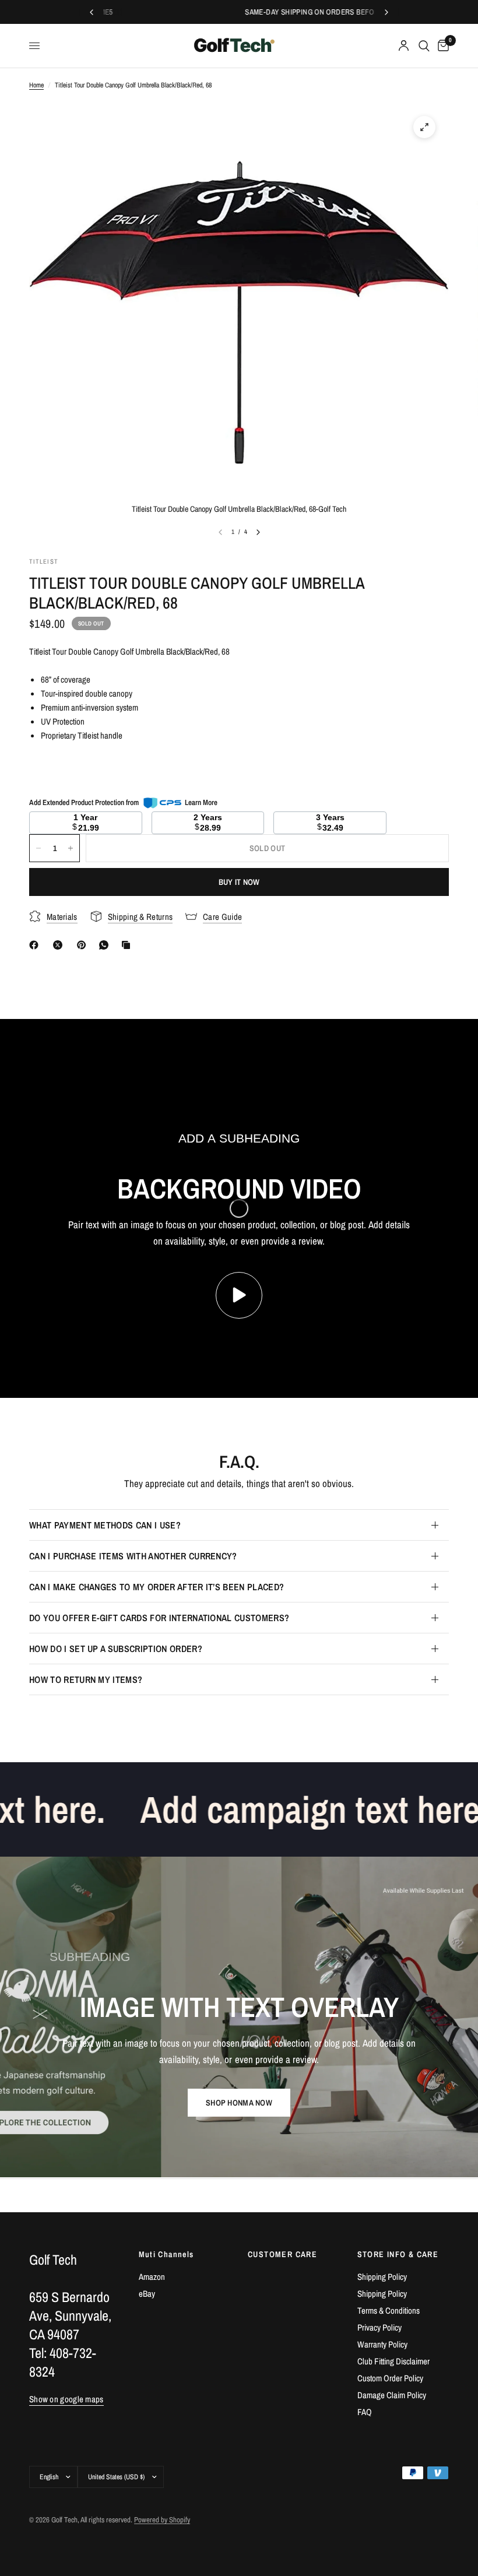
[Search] (424, 46)
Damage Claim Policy (392, 2395)
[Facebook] (36, 945)
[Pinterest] (84, 945)
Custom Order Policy (390, 2378)
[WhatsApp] (106, 945)
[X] (60, 945)
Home (36, 85)
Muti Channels (166, 2254)
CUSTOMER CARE (282, 2254)
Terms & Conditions (389, 2310)
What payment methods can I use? (105, 1525)
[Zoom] (424, 127)
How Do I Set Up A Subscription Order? (116, 1649)
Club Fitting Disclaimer (393, 2361)
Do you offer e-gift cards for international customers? (159, 1618)
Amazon (152, 2277)
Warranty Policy (382, 2344)
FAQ (365, 2412)
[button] (239, 2103)
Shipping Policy (382, 2277)
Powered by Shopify (162, 2520)
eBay (147, 2294)
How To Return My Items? (86, 1679)
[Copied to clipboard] (128, 945)
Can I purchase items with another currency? (133, 1556)
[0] (441, 46)
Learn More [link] (201, 802)
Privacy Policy (379, 2327)
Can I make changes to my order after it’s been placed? (157, 1587)
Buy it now (239, 882)
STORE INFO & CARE (398, 2254)
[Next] (258, 532)
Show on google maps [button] (66, 2399)
